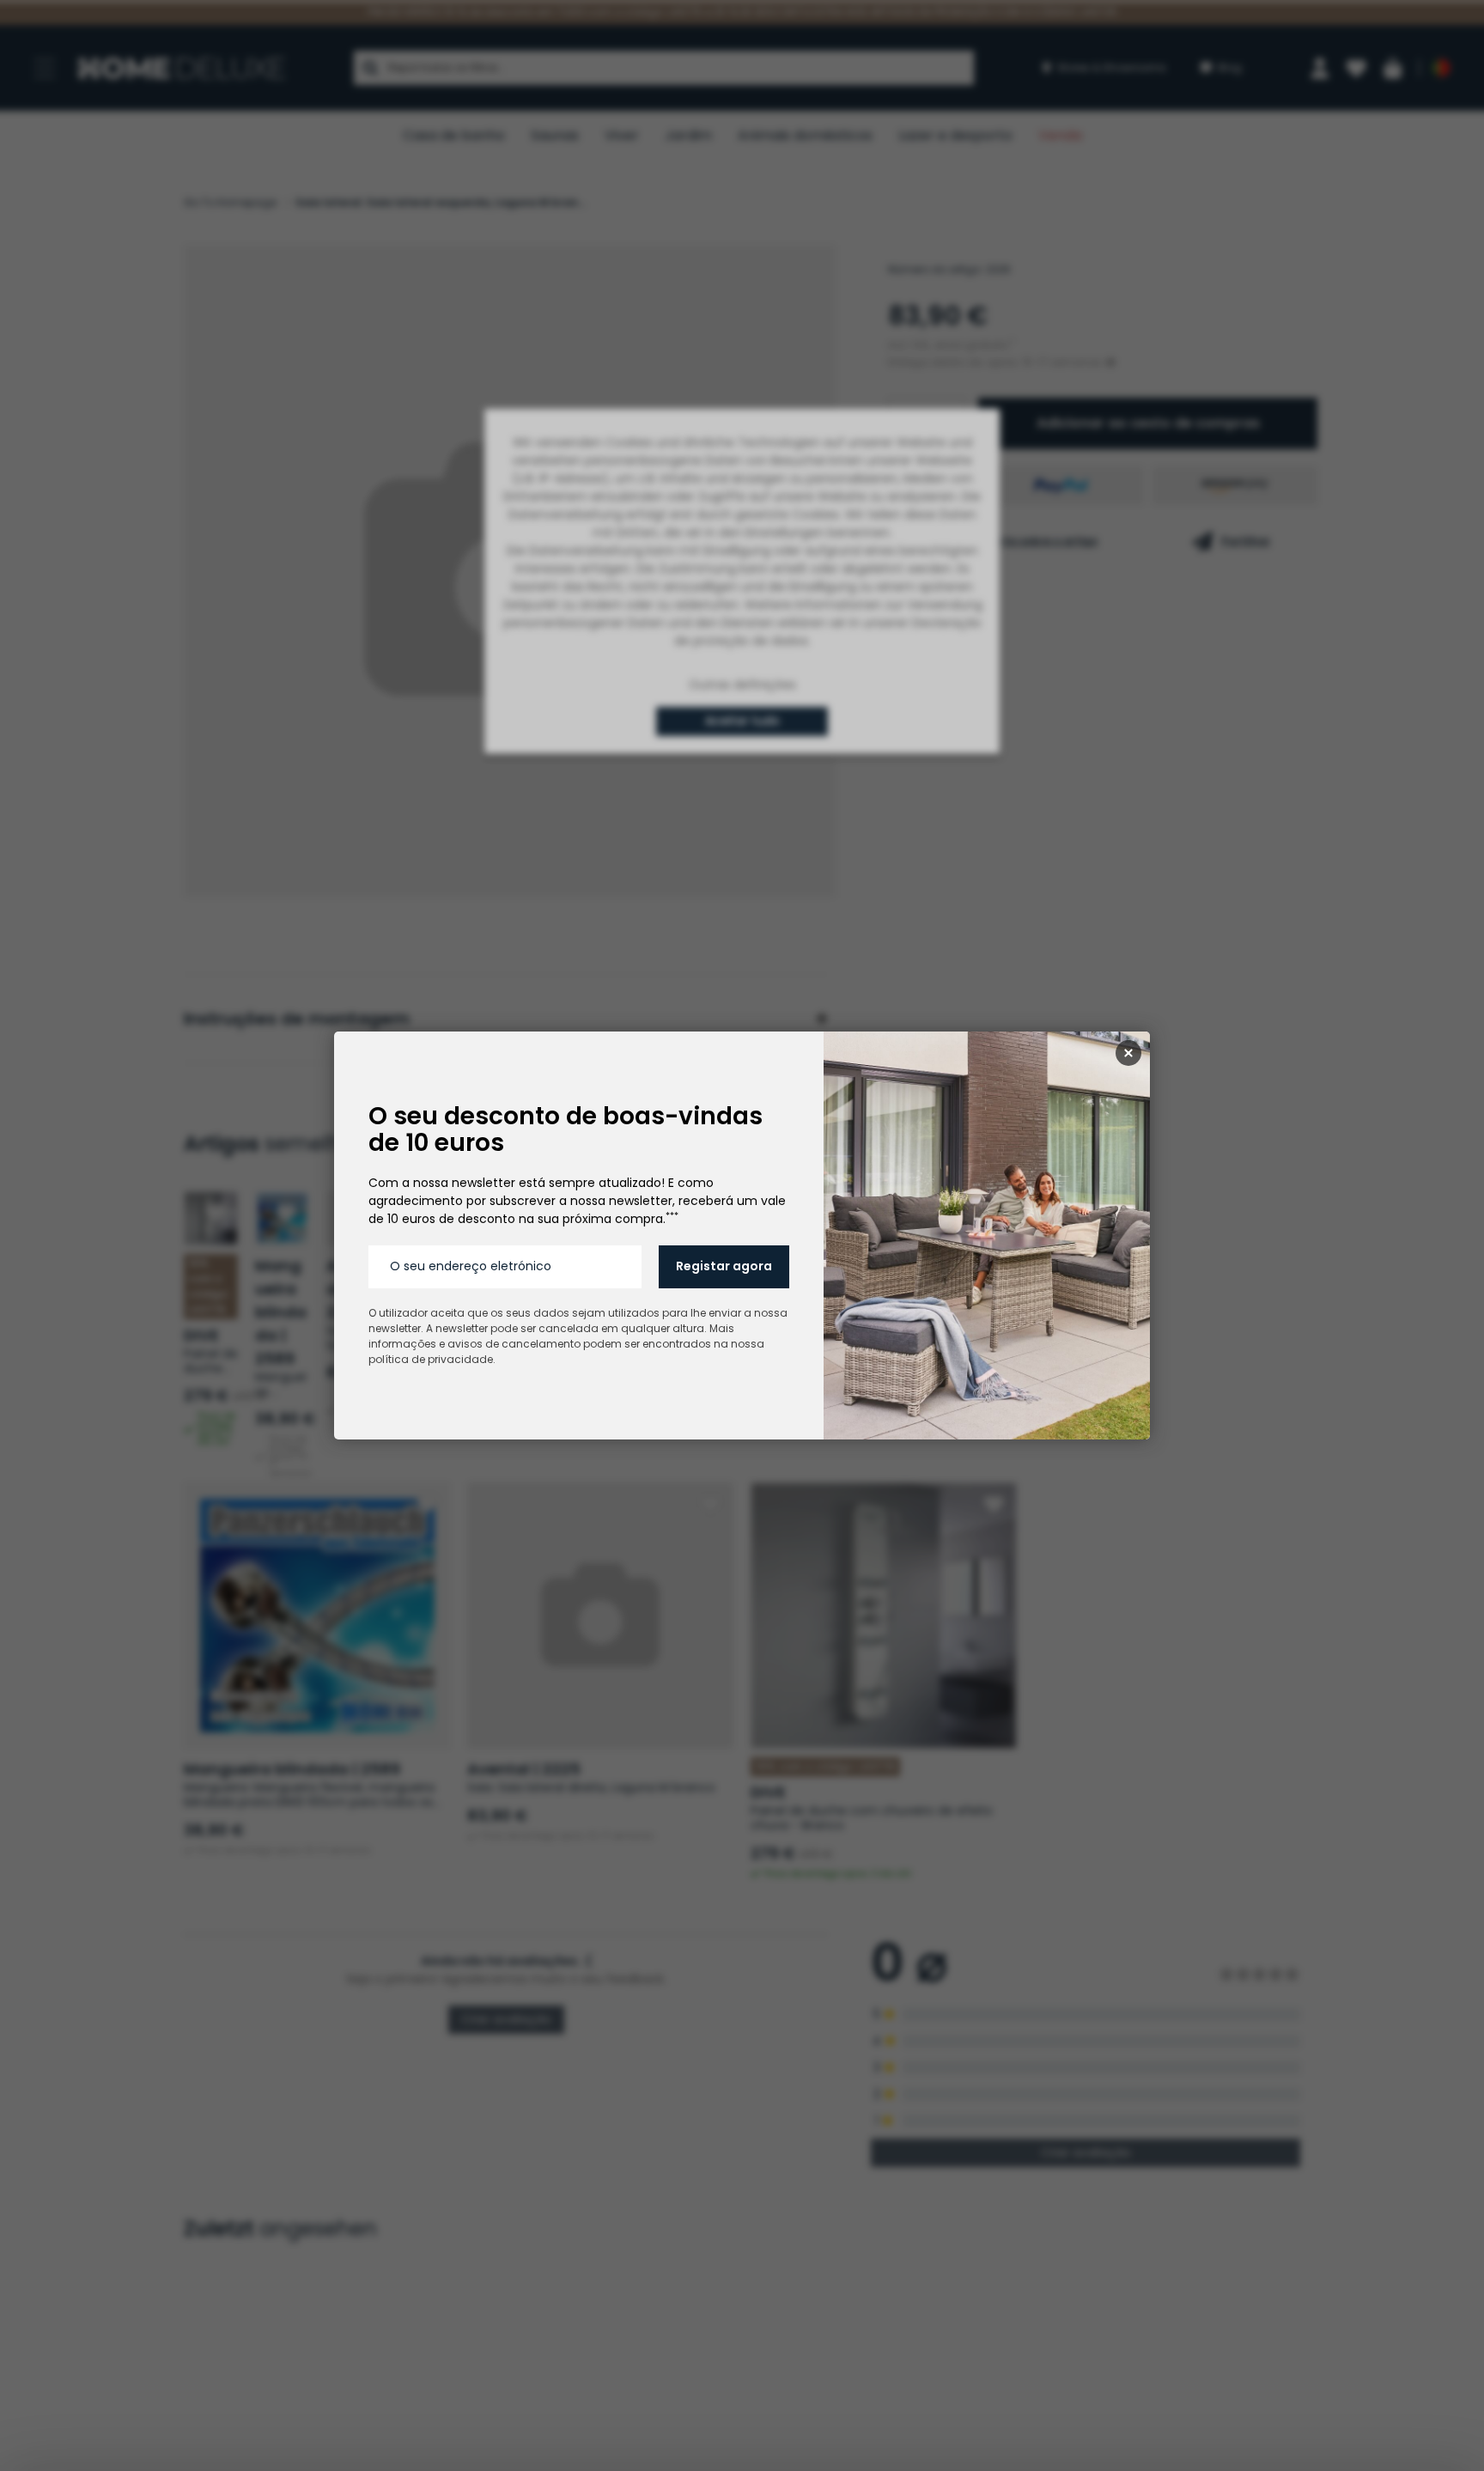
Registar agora (724, 1266)
